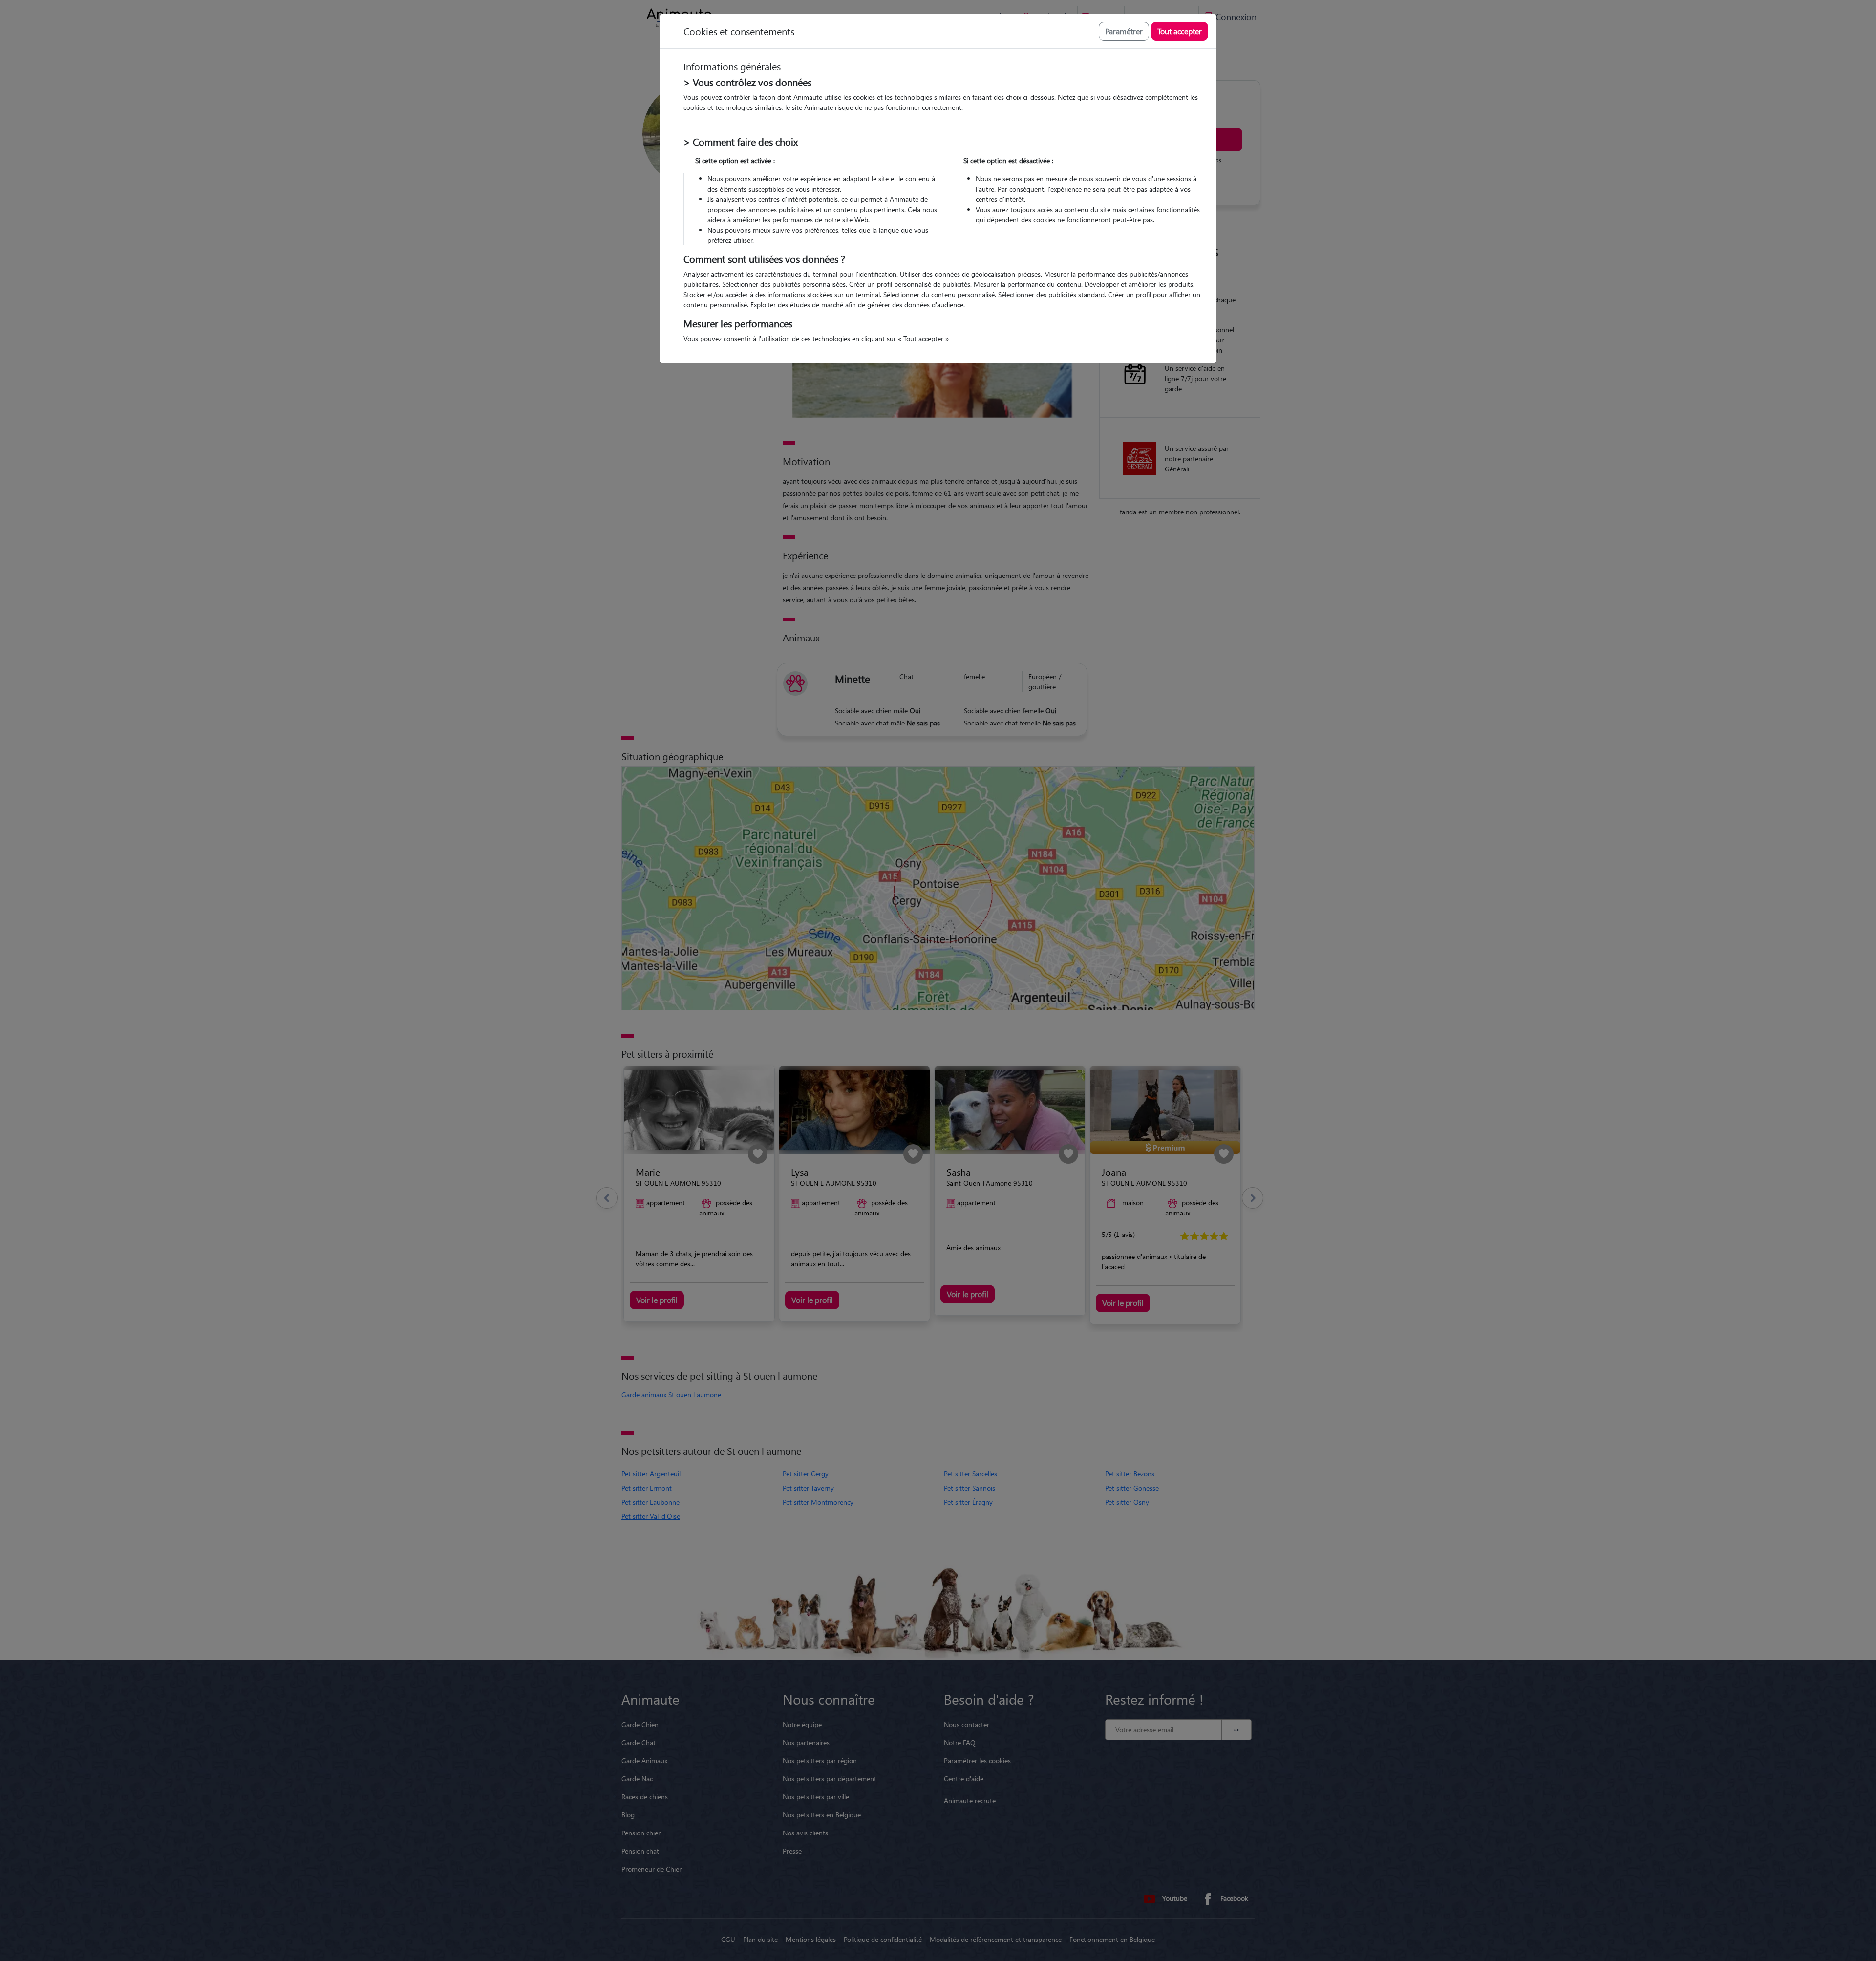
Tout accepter (1180, 31)
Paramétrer (1124, 31)
